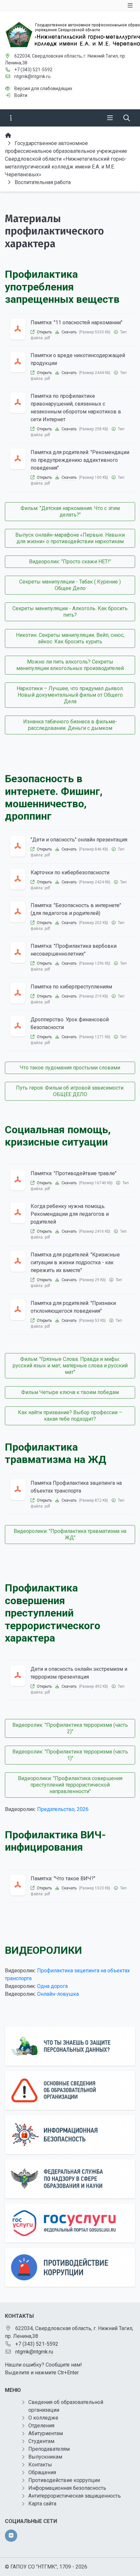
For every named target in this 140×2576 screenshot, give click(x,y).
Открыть (44, 332)
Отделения (41, 2426)
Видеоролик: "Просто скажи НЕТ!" (70, 562)
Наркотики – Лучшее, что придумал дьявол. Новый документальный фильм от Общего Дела (70, 695)
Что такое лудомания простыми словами (70, 1068)
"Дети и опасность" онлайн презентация (79, 840)
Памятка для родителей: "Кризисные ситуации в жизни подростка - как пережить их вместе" (75, 1262)
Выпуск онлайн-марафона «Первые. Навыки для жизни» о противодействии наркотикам (70, 538)
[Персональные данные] (70, 2046)
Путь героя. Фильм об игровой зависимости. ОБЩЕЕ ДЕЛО (70, 1091)
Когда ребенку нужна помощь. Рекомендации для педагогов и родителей (70, 1214)
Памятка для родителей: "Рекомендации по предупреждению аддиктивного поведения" (80, 460)
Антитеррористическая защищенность (75, 2496)
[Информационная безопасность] (70, 2135)
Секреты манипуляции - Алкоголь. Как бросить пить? (70, 612)
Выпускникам (45, 2457)
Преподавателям (49, 2449)
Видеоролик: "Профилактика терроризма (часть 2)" (70, 1728)
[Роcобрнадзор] (70, 2179)
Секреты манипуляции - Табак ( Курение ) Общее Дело (70, 585)
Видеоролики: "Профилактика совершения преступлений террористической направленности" (70, 1785)
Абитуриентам (46, 2433)
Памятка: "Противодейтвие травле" (74, 1173)
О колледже (43, 2418)
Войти (21, 95)
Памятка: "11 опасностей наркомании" (77, 322)
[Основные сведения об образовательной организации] (70, 2090)
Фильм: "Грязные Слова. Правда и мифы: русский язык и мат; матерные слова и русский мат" (70, 1366)
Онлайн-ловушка (58, 1994)
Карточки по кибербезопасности (70, 872)
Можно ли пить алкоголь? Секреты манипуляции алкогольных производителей (70, 665)
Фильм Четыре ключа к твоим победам (70, 1392)
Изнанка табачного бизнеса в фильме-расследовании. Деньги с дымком (70, 725)
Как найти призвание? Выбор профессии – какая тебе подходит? (70, 1416)
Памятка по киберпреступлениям (71, 987)
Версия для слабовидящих (43, 88)
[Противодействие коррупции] (70, 2267)
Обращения (42, 2472)
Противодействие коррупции (64, 2480)
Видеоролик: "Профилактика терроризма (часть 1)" (70, 1755)
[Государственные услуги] (70, 2223)
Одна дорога (52, 1986)
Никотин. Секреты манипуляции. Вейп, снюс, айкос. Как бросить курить (70, 638)
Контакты (40, 2465)
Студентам (41, 2441)
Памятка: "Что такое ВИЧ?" (63, 1878)
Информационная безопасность (67, 2488)
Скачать (69, 332)
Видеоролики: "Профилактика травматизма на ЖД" (70, 1534)
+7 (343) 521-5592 (33, 70)
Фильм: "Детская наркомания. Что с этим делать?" (70, 511)
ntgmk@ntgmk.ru (32, 76)
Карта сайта (42, 2504)
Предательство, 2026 (63, 1809)
